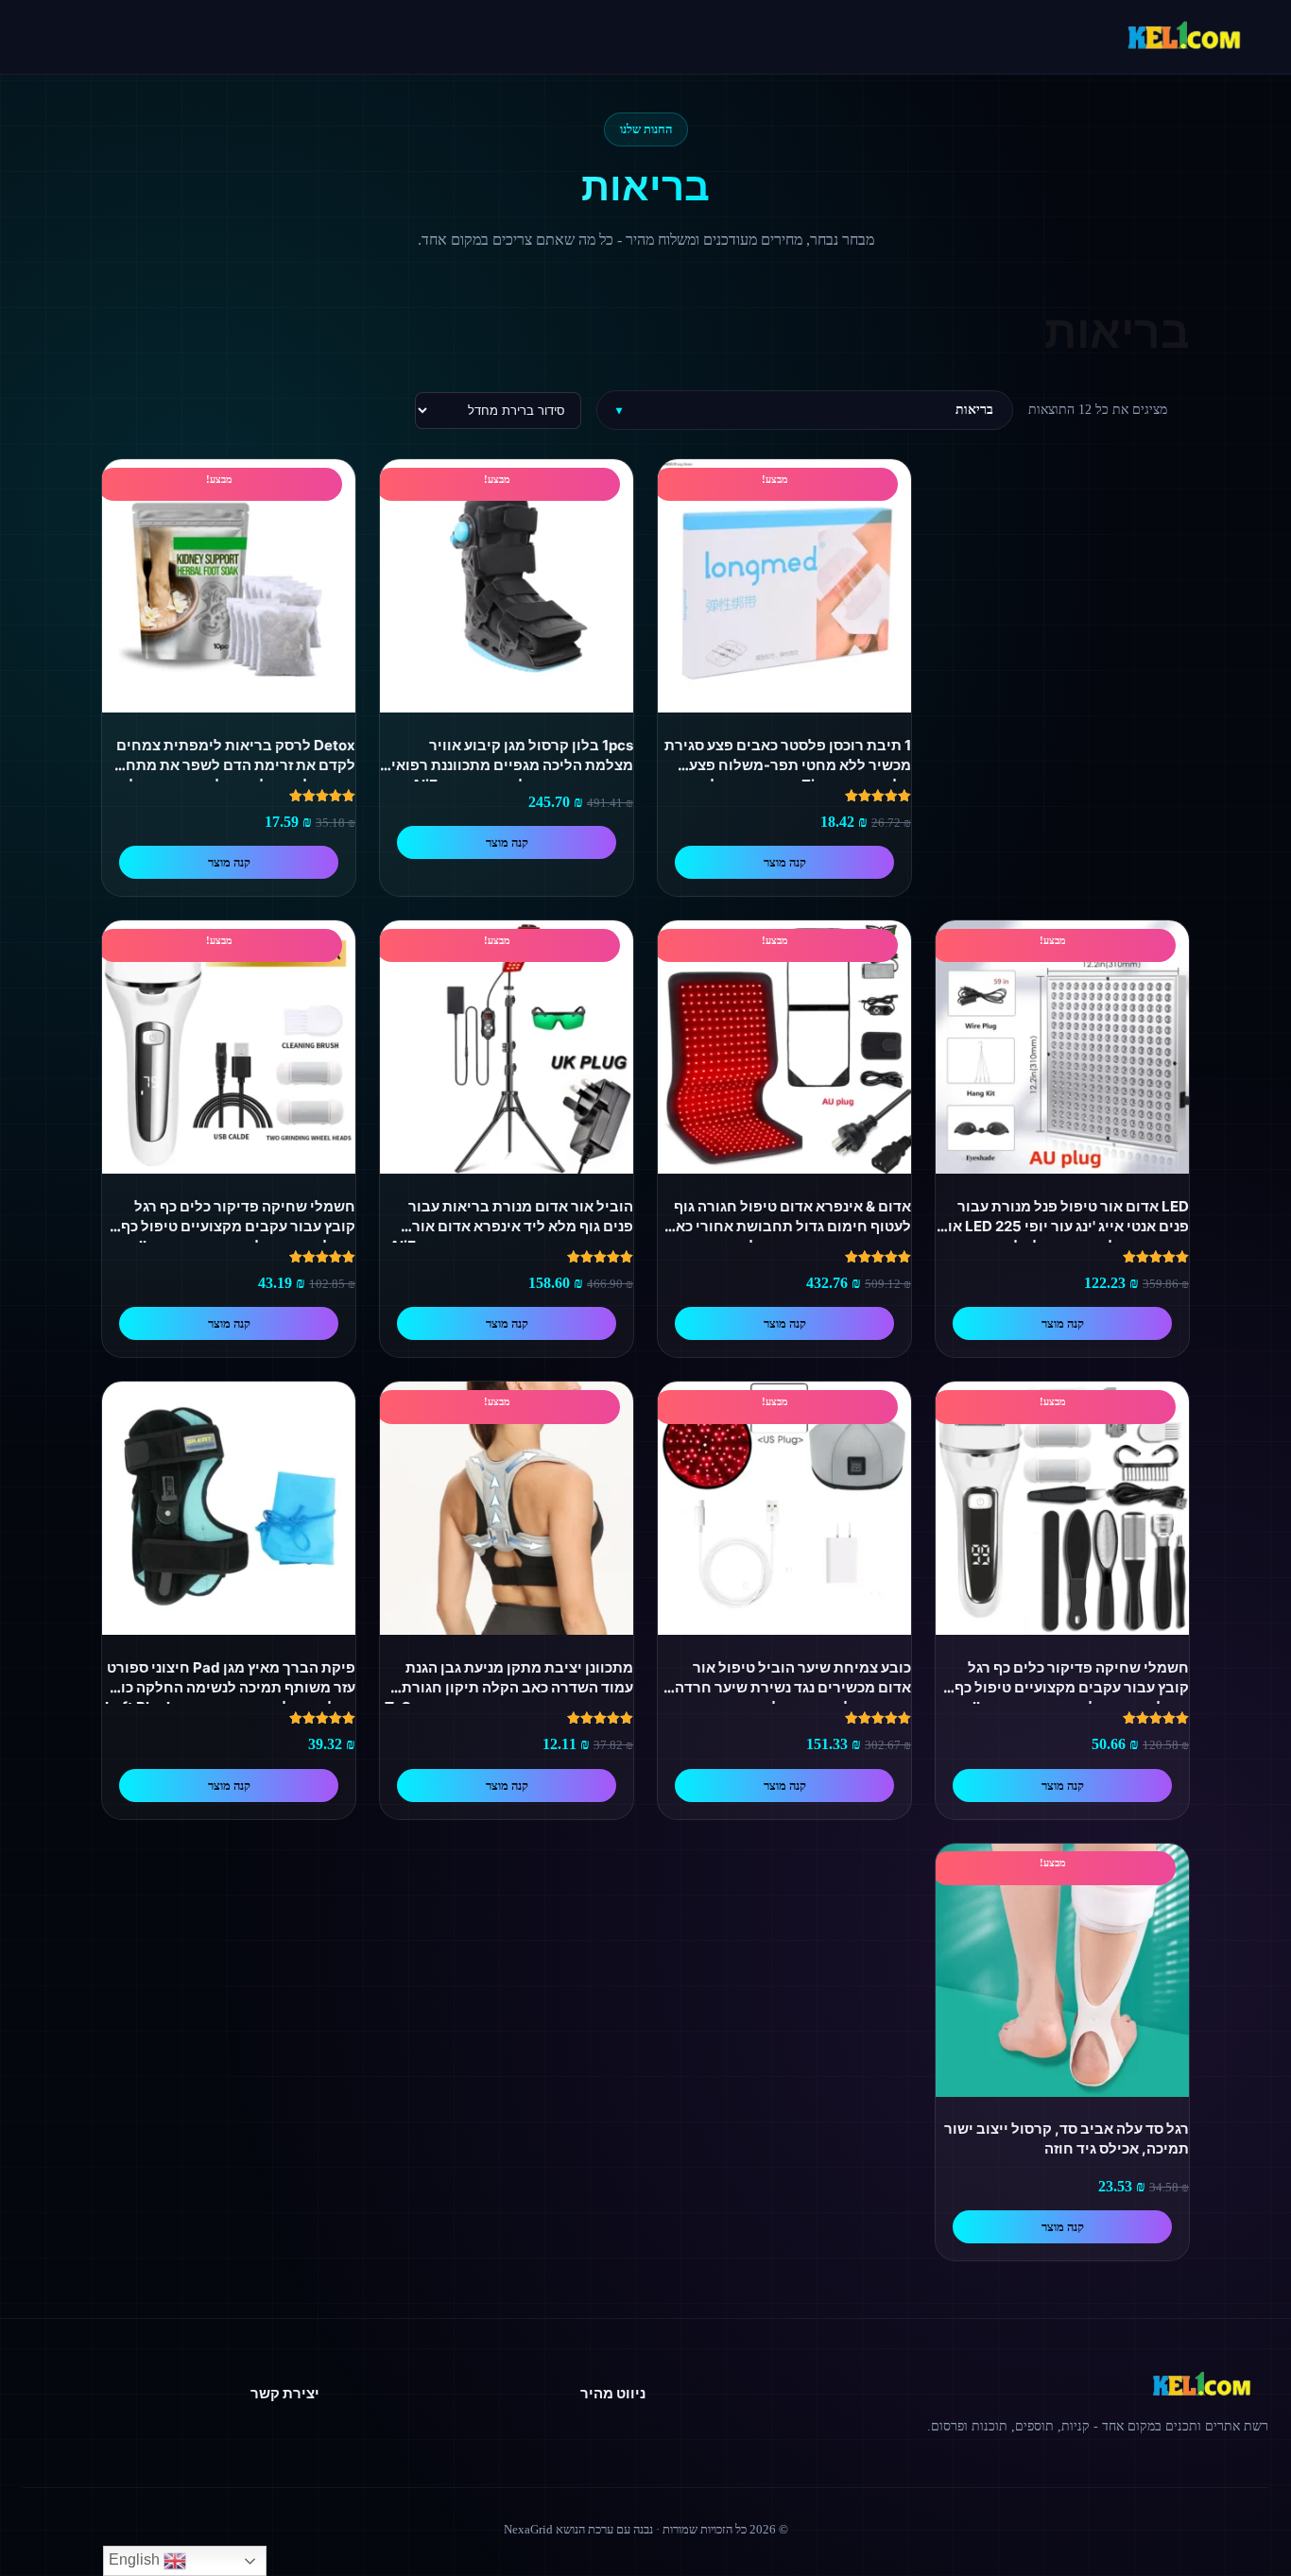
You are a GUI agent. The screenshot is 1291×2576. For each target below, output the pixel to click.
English (136, 2559)
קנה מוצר (785, 862)
